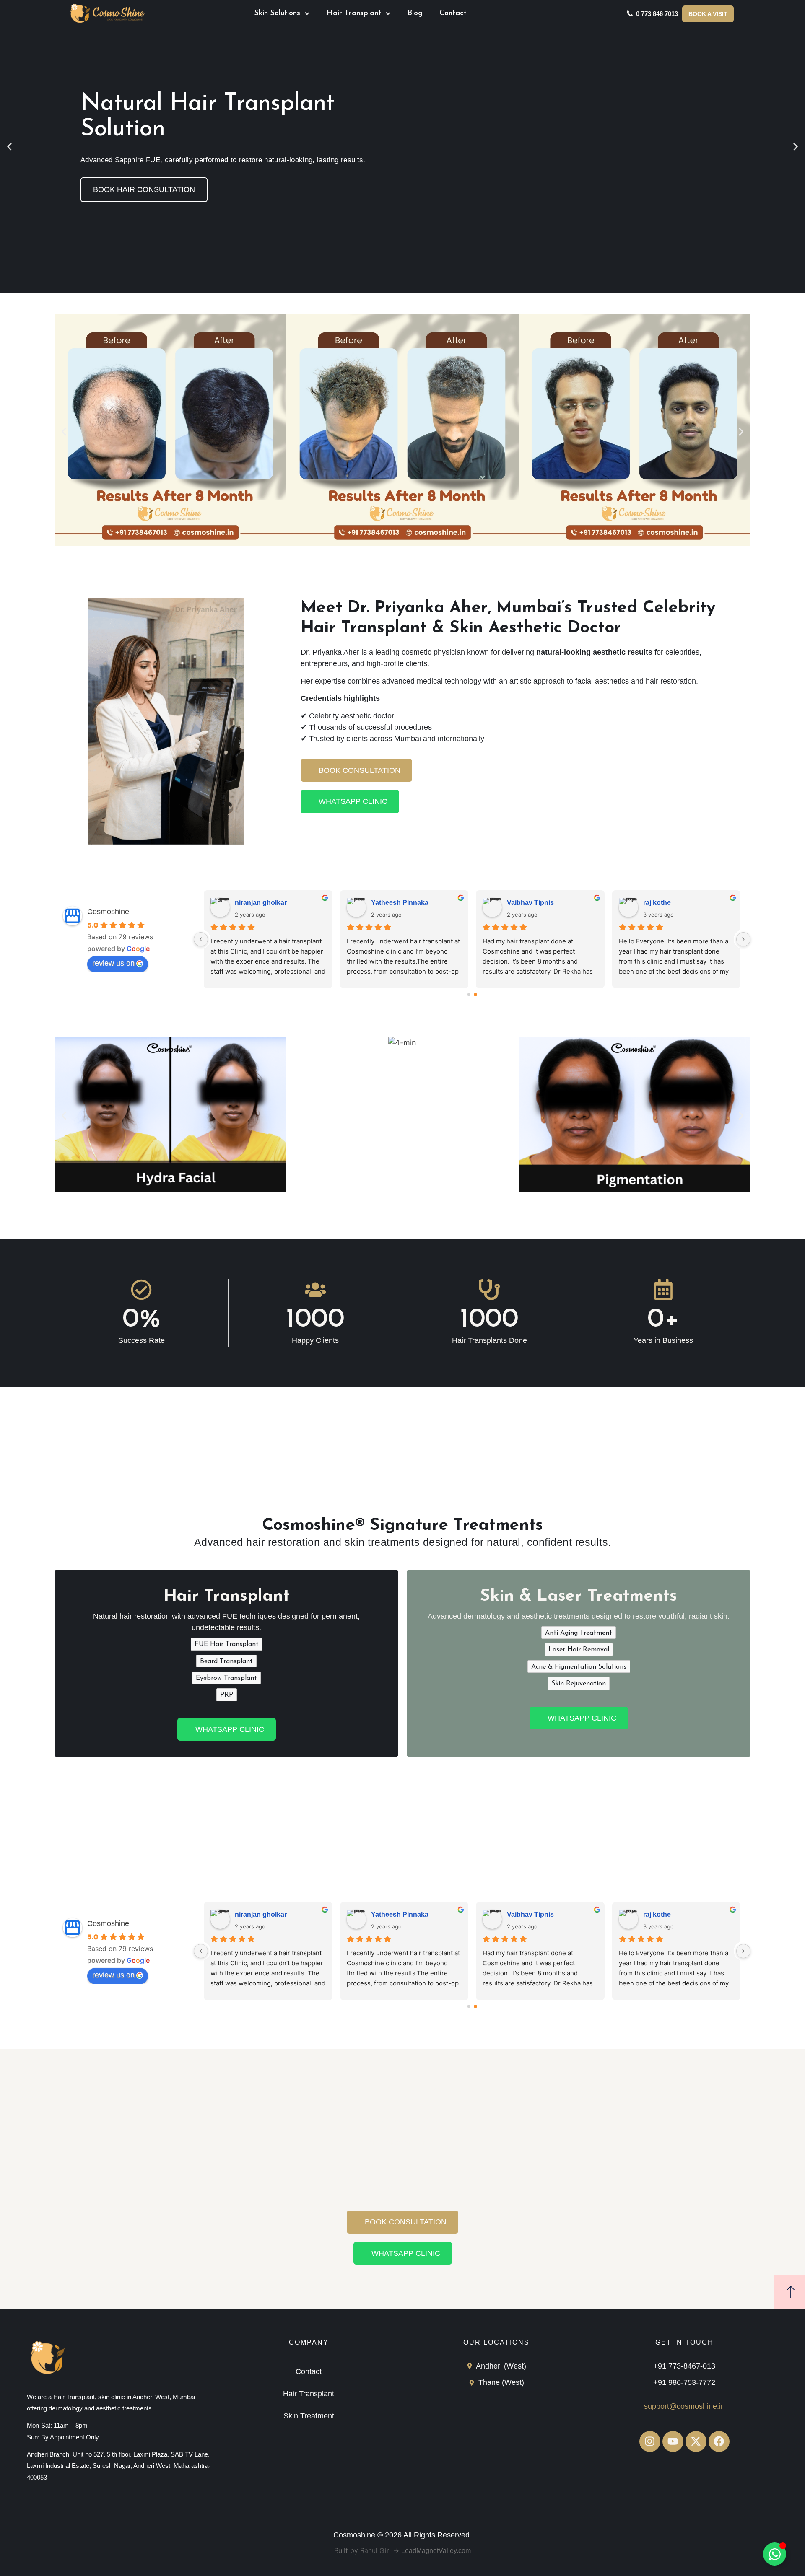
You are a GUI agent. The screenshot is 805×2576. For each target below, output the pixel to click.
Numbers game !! (534, 903)
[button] (9, 147)
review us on (113, 963)
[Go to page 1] (476, 994)
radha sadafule (395, 903)
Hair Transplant (354, 13)
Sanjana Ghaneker (264, 903)
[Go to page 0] (469, 995)
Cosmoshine (108, 912)
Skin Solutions (277, 13)
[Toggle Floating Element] (775, 2554)
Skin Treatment (309, 2416)
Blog (415, 13)
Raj (648, 903)
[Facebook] (719, 2441)
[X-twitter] (696, 2441)
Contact (453, 13)
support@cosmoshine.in (684, 2406)
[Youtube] (673, 2441)
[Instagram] (650, 2441)
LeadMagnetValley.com (436, 2551)
